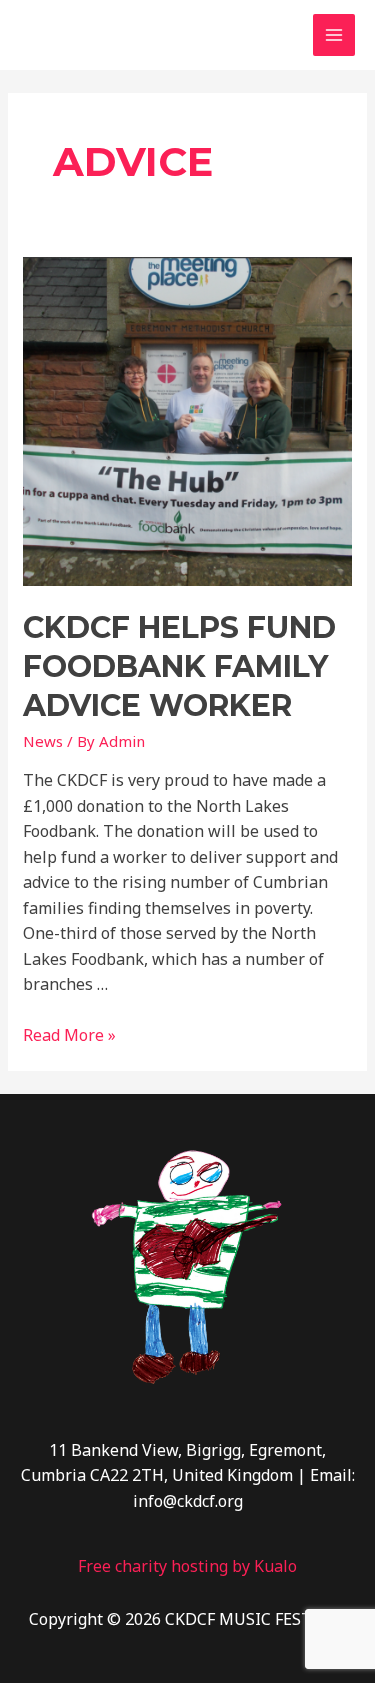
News (43, 741)
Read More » (69, 1035)
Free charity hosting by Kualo (187, 1566)
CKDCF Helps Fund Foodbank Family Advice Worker (179, 666)
